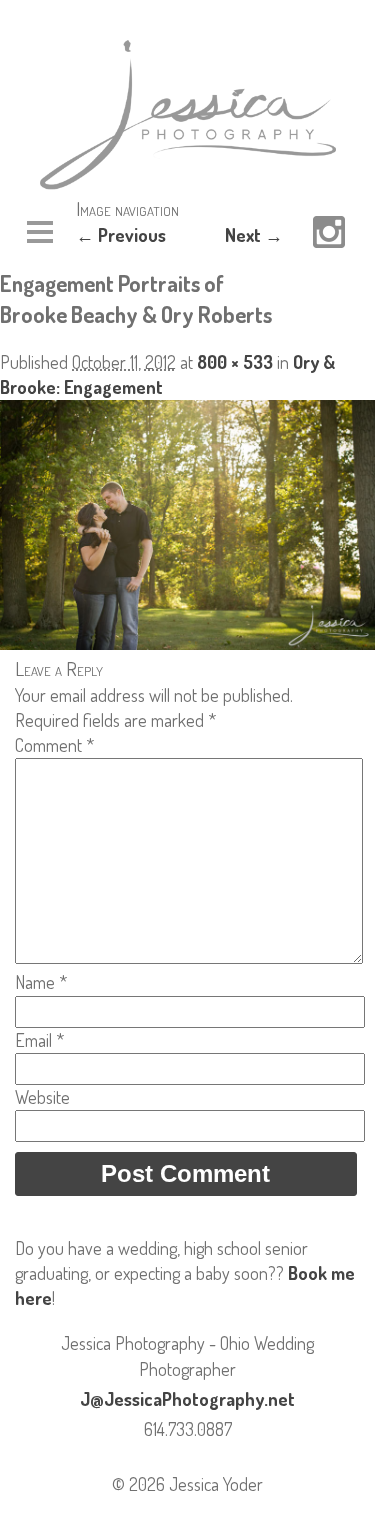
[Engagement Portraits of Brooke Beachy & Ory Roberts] (187, 643)
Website (42, 1097)
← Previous (121, 235)
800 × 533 (235, 362)
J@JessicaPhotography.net (187, 1399)
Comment (54, 745)
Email (39, 1040)
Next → (254, 235)
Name (41, 982)
